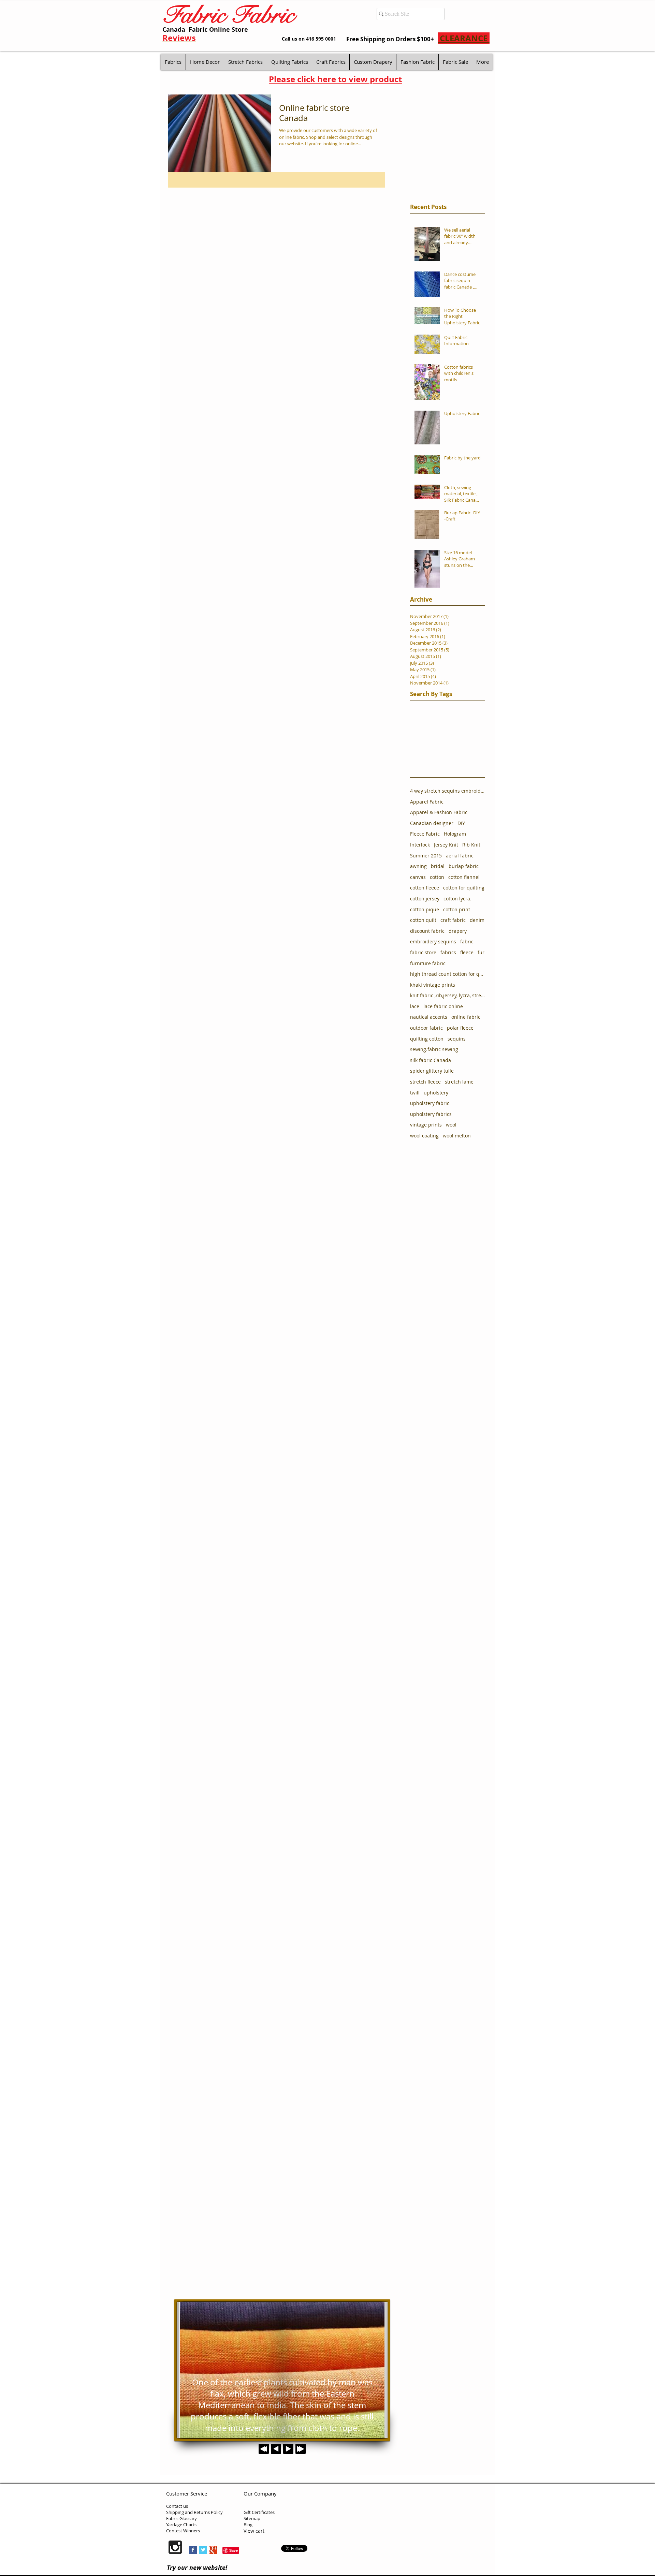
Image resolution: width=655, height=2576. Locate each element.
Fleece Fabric (425, 834)
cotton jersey (425, 899)
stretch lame (459, 1082)
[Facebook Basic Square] (193, 2550)
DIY (461, 823)
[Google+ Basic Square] (213, 2550)
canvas (418, 877)
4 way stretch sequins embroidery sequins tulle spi (448, 791)
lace (415, 1006)
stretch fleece (425, 1082)
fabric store (423, 952)
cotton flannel (464, 877)
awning (418, 866)
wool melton (457, 1136)
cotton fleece (425, 888)
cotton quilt (423, 920)
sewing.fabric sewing (434, 1049)
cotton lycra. (457, 899)
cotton (437, 877)
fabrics (448, 952)
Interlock (420, 845)
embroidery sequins (433, 941)
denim (477, 920)
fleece (467, 952)
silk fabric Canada (431, 1060)
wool (451, 1125)
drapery (458, 931)
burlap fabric (464, 866)
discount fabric (427, 931)
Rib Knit (471, 845)
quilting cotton (427, 1039)
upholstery (436, 1093)
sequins (457, 1039)
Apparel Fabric (427, 802)
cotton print (457, 909)
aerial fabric (460, 856)
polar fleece (460, 1028)
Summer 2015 (426, 856)
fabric (467, 941)
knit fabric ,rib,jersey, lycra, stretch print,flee (448, 995)
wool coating (424, 1136)
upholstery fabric (430, 1103)
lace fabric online (443, 1006)
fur (481, 952)
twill (415, 1093)
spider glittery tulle (432, 1071)
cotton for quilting (464, 888)
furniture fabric (428, 963)
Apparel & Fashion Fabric (439, 812)
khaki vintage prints (433, 985)
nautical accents (429, 1017)
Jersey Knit (446, 845)
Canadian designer (432, 823)
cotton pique (425, 909)
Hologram (455, 834)
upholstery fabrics (431, 1114)
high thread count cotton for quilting (448, 974)
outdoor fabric (426, 1028)
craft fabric (453, 920)
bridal (438, 866)
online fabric (466, 1017)
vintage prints (426, 1125)
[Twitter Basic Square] (203, 2550)
